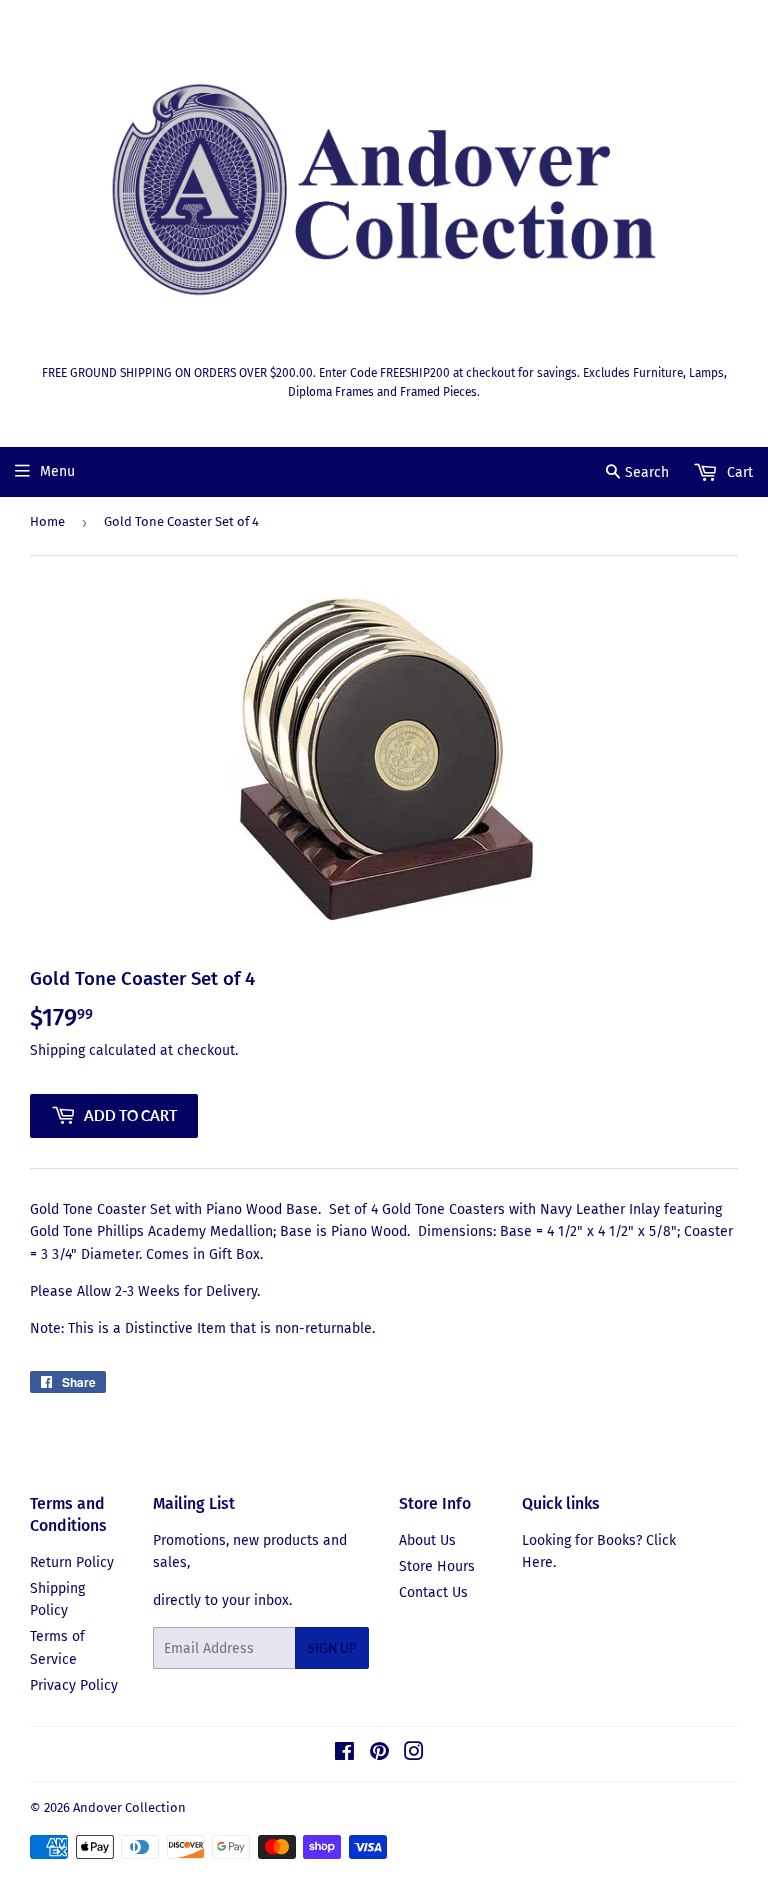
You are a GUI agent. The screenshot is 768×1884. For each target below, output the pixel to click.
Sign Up (332, 1648)
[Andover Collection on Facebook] (344, 1754)
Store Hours (437, 1566)
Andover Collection (129, 1807)
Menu (57, 471)
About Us (427, 1540)
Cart (738, 472)
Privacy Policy (74, 1685)
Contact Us (433, 1592)
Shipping (57, 1050)
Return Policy (72, 1562)
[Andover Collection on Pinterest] (379, 1754)
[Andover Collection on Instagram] (414, 1754)
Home (47, 521)
